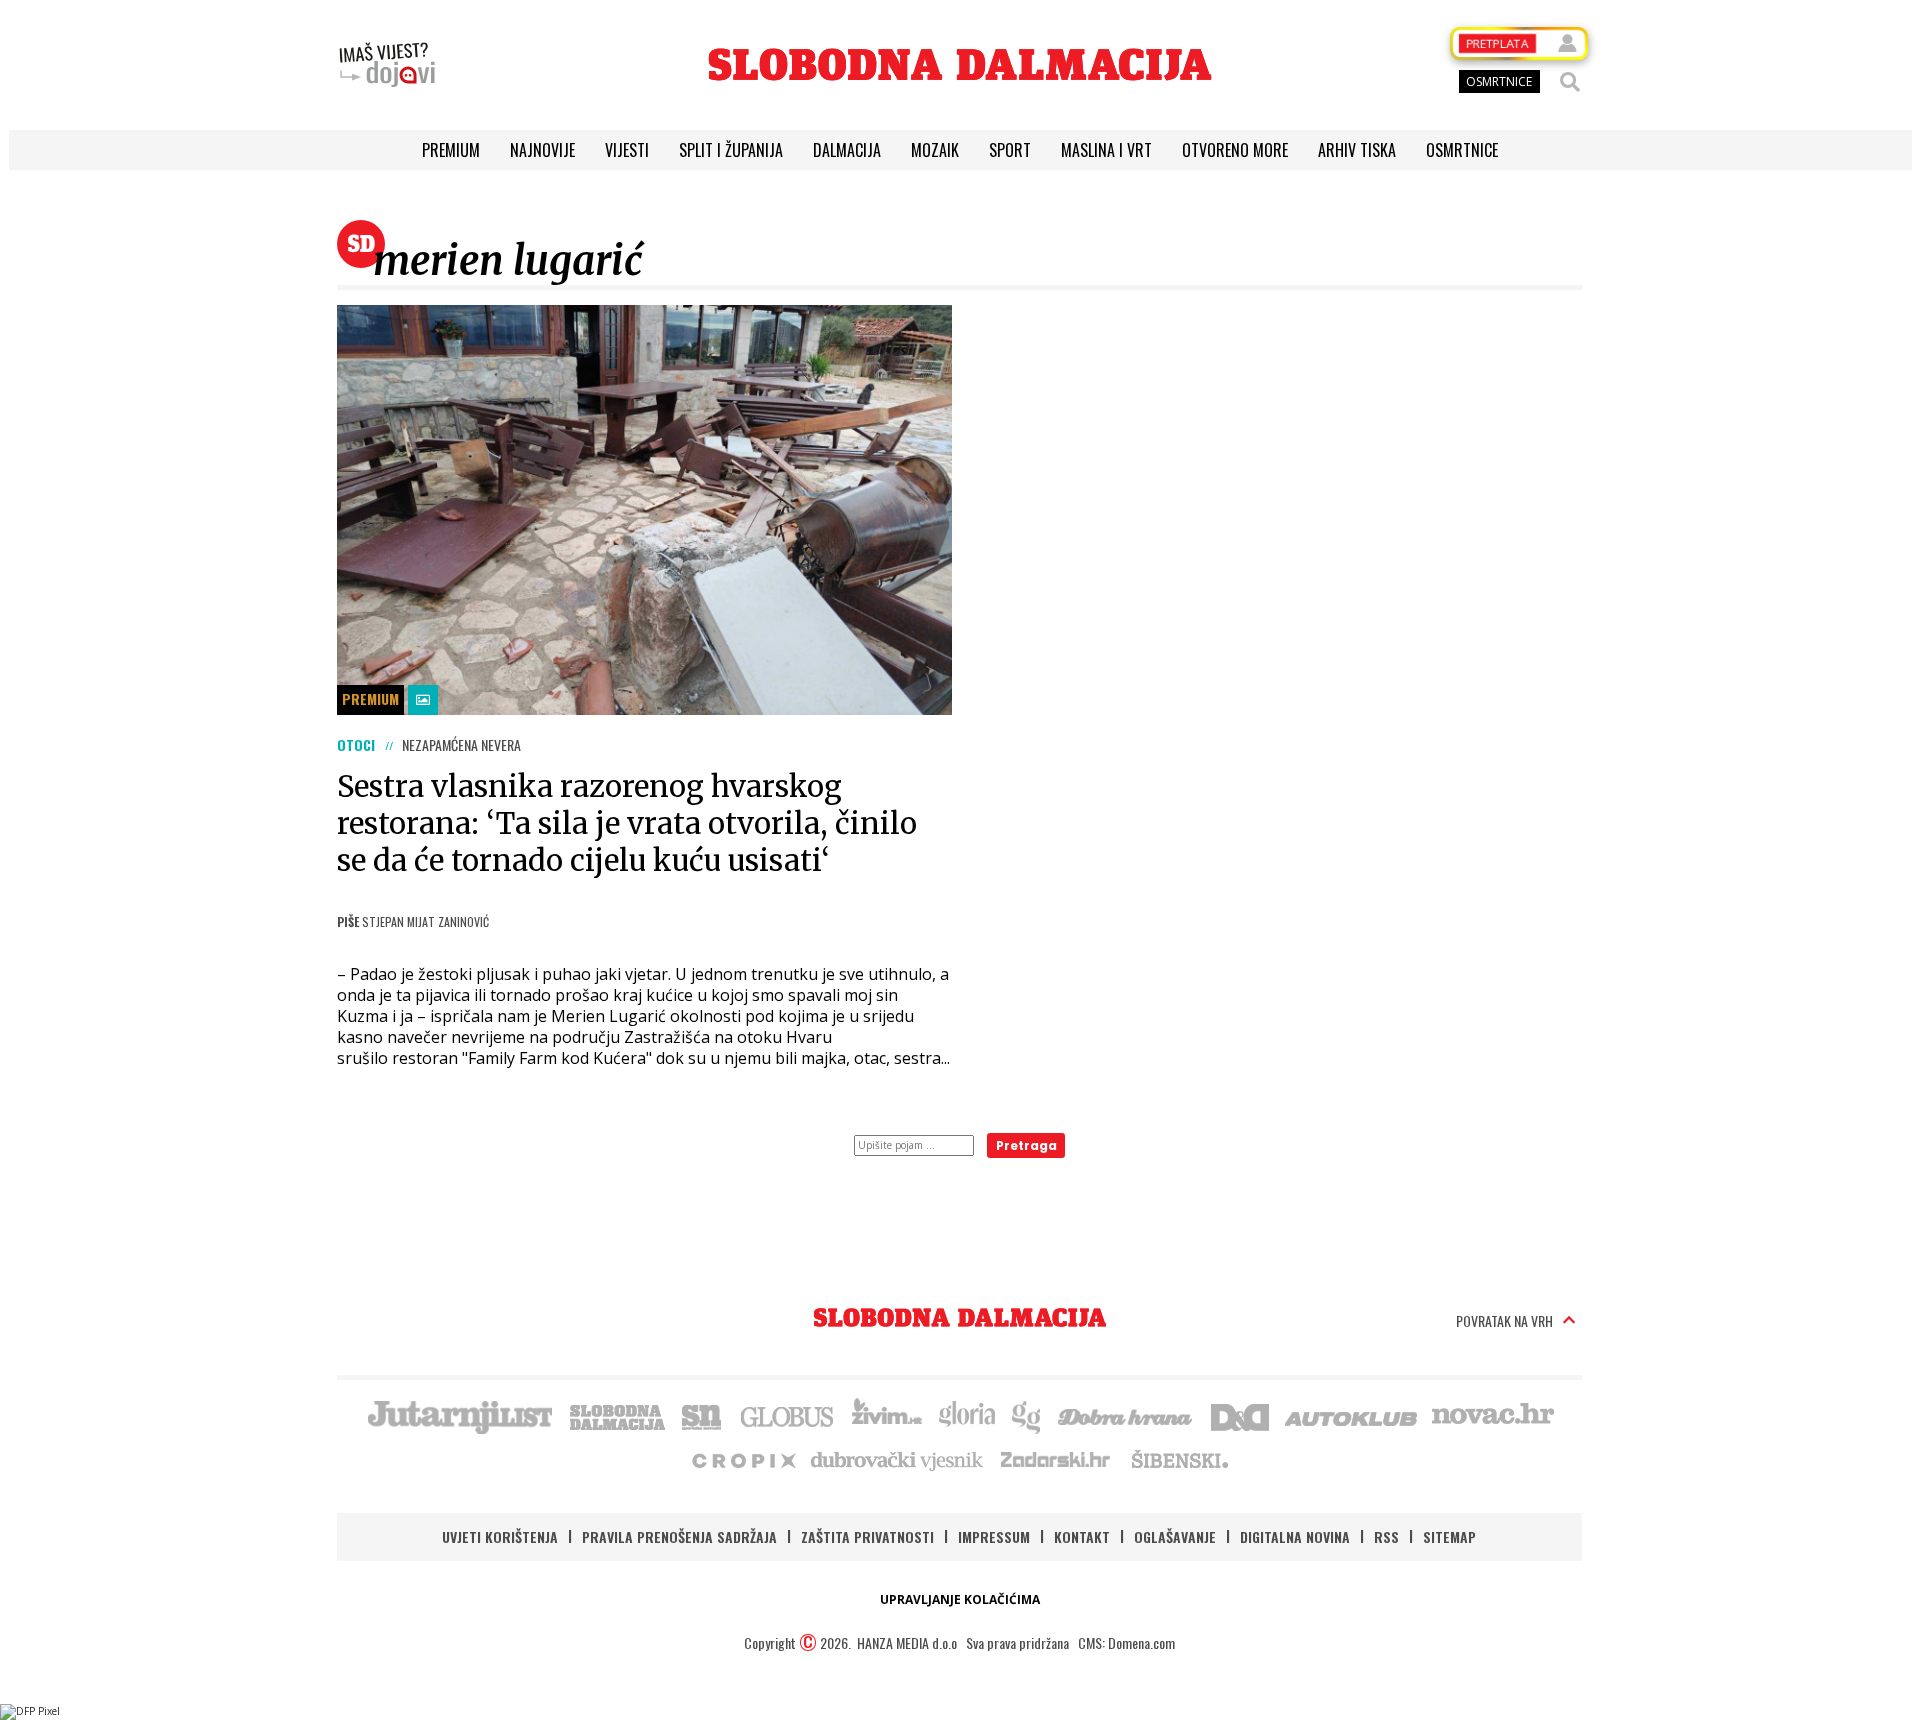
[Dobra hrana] (1126, 1415)
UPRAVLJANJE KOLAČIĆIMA (960, 1599)
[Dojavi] (387, 65)
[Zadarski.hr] (1056, 1459)
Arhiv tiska (1357, 150)
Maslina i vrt (1106, 150)
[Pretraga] (1570, 82)
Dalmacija (847, 150)
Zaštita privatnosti (867, 1536)
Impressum (994, 1536)
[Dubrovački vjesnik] (898, 1459)
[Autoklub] (1352, 1415)
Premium (451, 150)
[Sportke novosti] (702, 1415)
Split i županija (731, 150)
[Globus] (788, 1415)
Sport (1010, 150)
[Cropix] (742, 1459)
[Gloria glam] (1027, 1415)
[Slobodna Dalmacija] (960, 64)
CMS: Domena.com (1126, 1642)
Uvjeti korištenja (500, 1536)
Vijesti (627, 150)
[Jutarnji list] (459, 1415)
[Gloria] (966, 1415)
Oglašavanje (1175, 1536)
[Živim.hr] (887, 1415)
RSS (1386, 1536)
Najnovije (542, 150)
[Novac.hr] (1493, 1415)
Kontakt (1082, 1536)
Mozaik (935, 150)
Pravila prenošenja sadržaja (679, 1536)
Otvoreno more (1235, 150)
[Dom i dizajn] (1240, 1415)
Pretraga (1026, 1145)
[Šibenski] (1179, 1459)
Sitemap (1449, 1536)
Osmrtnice (1462, 150)
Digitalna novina (1295, 1536)
